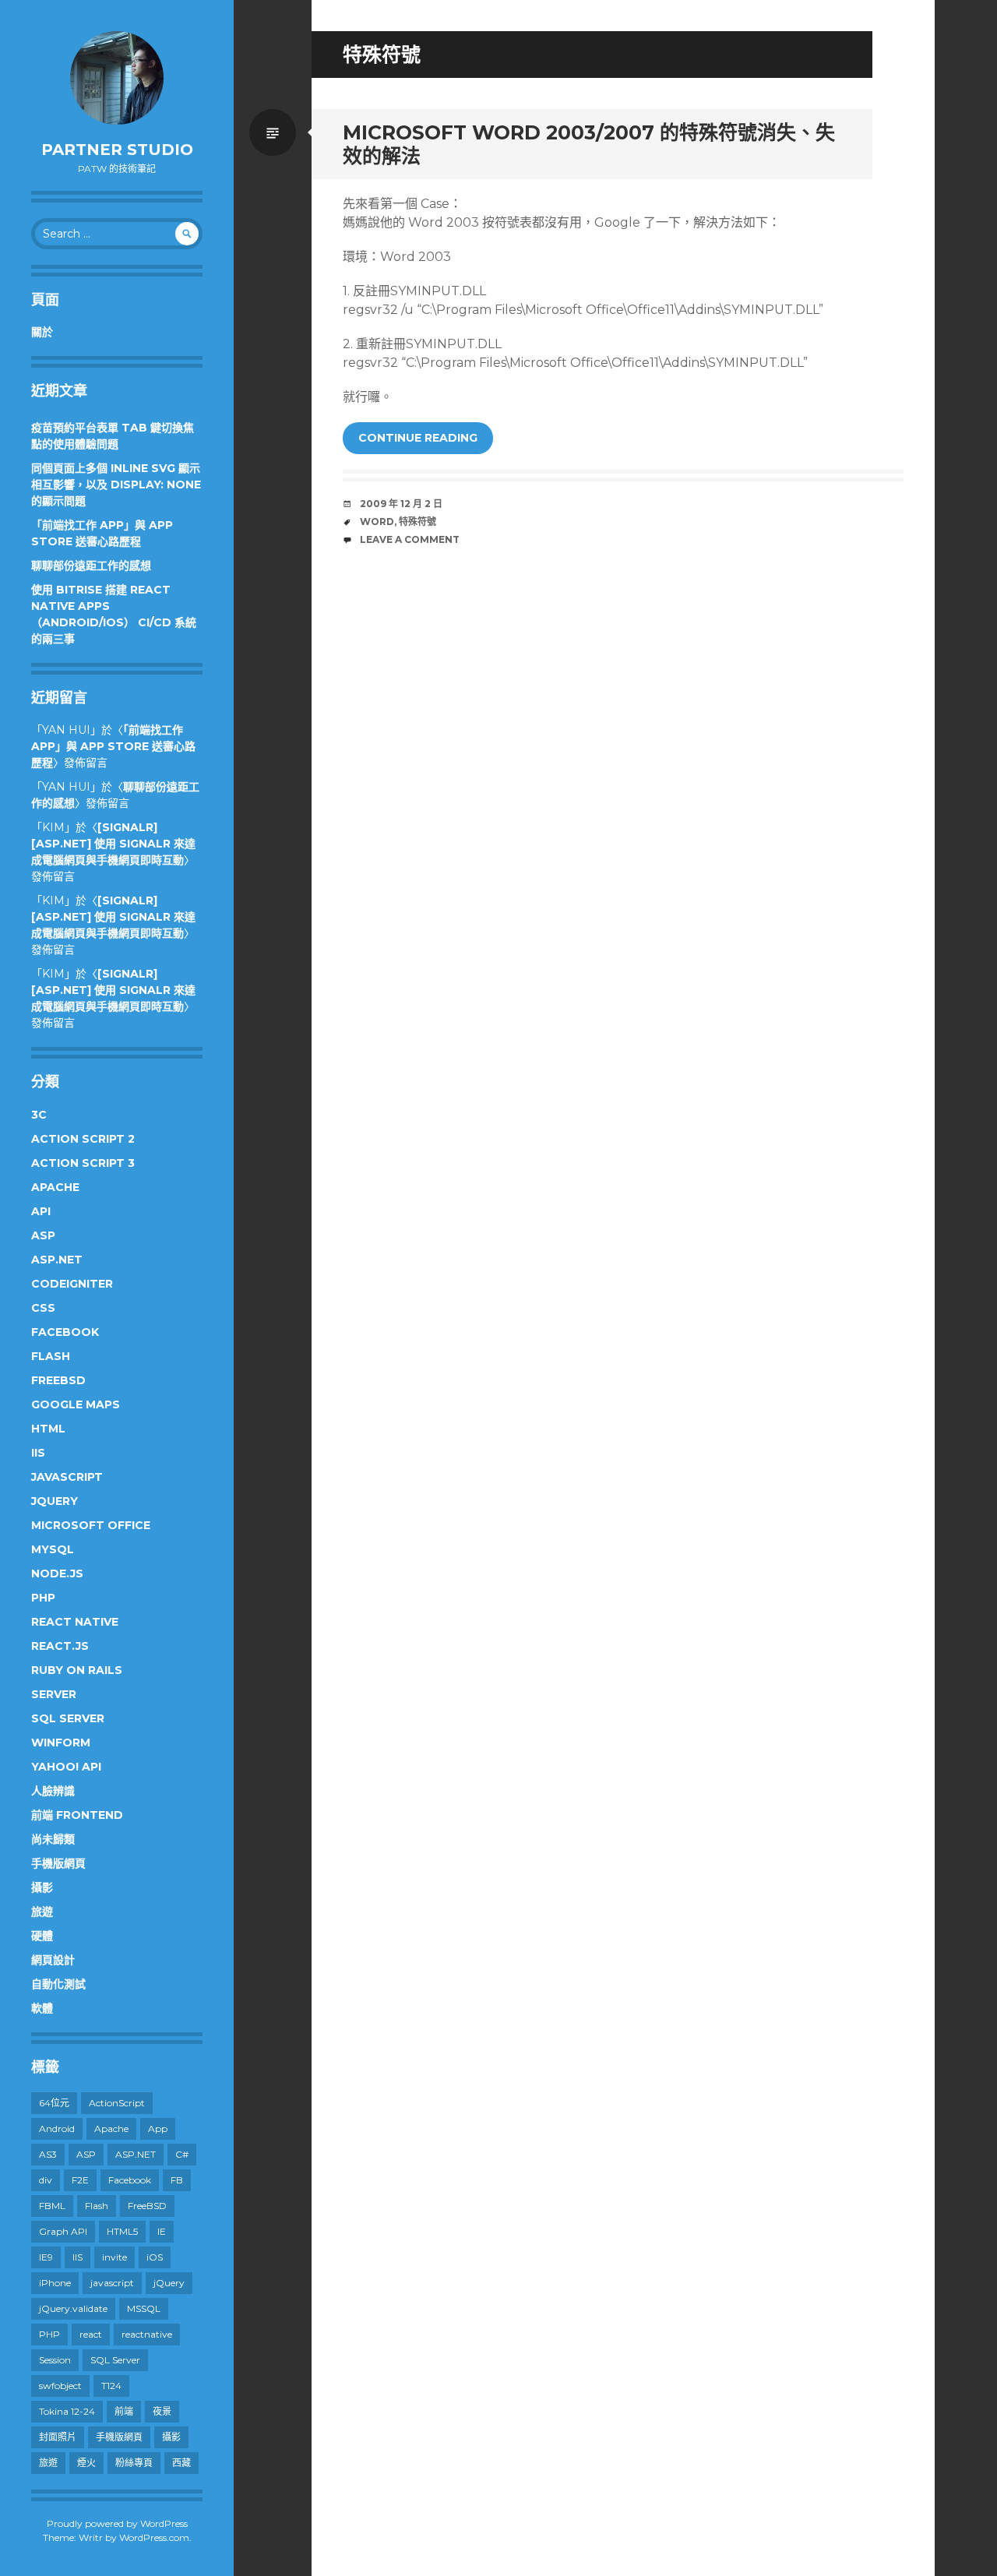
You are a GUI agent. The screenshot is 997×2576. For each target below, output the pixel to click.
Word (377, 522)
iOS (155, 2257)
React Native (75, 1622)
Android (57, 2128)
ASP (43, 1235)
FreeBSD (58, 1380)
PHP (43, 1598)
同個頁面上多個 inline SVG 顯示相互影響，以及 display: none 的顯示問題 (116, 485)
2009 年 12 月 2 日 (401, 504)
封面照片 (58, 2437)
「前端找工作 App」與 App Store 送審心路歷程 (113, 746)
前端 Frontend (77, 1815)
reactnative (147, 2334)
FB (177, 2180)
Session (55, 2360)
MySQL (53, 1549)
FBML (52, 2206)
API (41, 1211)
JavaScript (67, 1477)
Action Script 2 (83, 1139)
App (158, 2128)
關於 (42, 332)
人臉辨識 (53, 1791)
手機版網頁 (58, 1863)
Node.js (57, 1573)
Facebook (65, 1332)
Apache (55, 1187)
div (46, 2180)
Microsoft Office (91, 1525)
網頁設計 (53, 1960)
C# (182, 2154)
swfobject (60, 2386)
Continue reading (418, 438)
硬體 (42, 1936)
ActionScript (117, 2103)
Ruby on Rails (77, 1670)
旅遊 (42, 1912)
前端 (124, 2411)
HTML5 (122, 2231)
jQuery (55, 1501)
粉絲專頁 (134, 2463)
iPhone (55, 2283)
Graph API (63, 2231)
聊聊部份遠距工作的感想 (91, 566)
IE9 (46, 2257)
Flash (51, 1356)
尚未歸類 (53, 1839)
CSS (43, 1308)
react (91, 2334)
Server (54, 1694)
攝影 (42, 1887)
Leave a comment (410, 539)
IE (162, 2231)
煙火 (86, 2463)
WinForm (61, 1743)
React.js (60, 1646)
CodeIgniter (72, 1284)
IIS (38, 1453)
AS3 (48, 2154)
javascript (112, 2283)
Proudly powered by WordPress (117, 2523)
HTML (48, 1429)
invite (114, 2257)
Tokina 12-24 (67, 2411)
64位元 (54, 2103)
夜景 (162, 2411)
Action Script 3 (83, 1163)
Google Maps (76, 1404)
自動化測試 (58, 1984)
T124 (111, 2386)
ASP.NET (57, 1260)
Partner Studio (117, 150)
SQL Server (68, 1718)
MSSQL (144, 2308)
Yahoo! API (66, 1767)
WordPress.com (154, 2537)
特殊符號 (417, 522)
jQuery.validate (73, 2308)
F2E (80, 2180)
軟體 (42, 2008)
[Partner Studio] (117, 78)
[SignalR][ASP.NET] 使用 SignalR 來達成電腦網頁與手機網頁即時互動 (113, 844)
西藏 (181, 2463)
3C (39, 1115)
